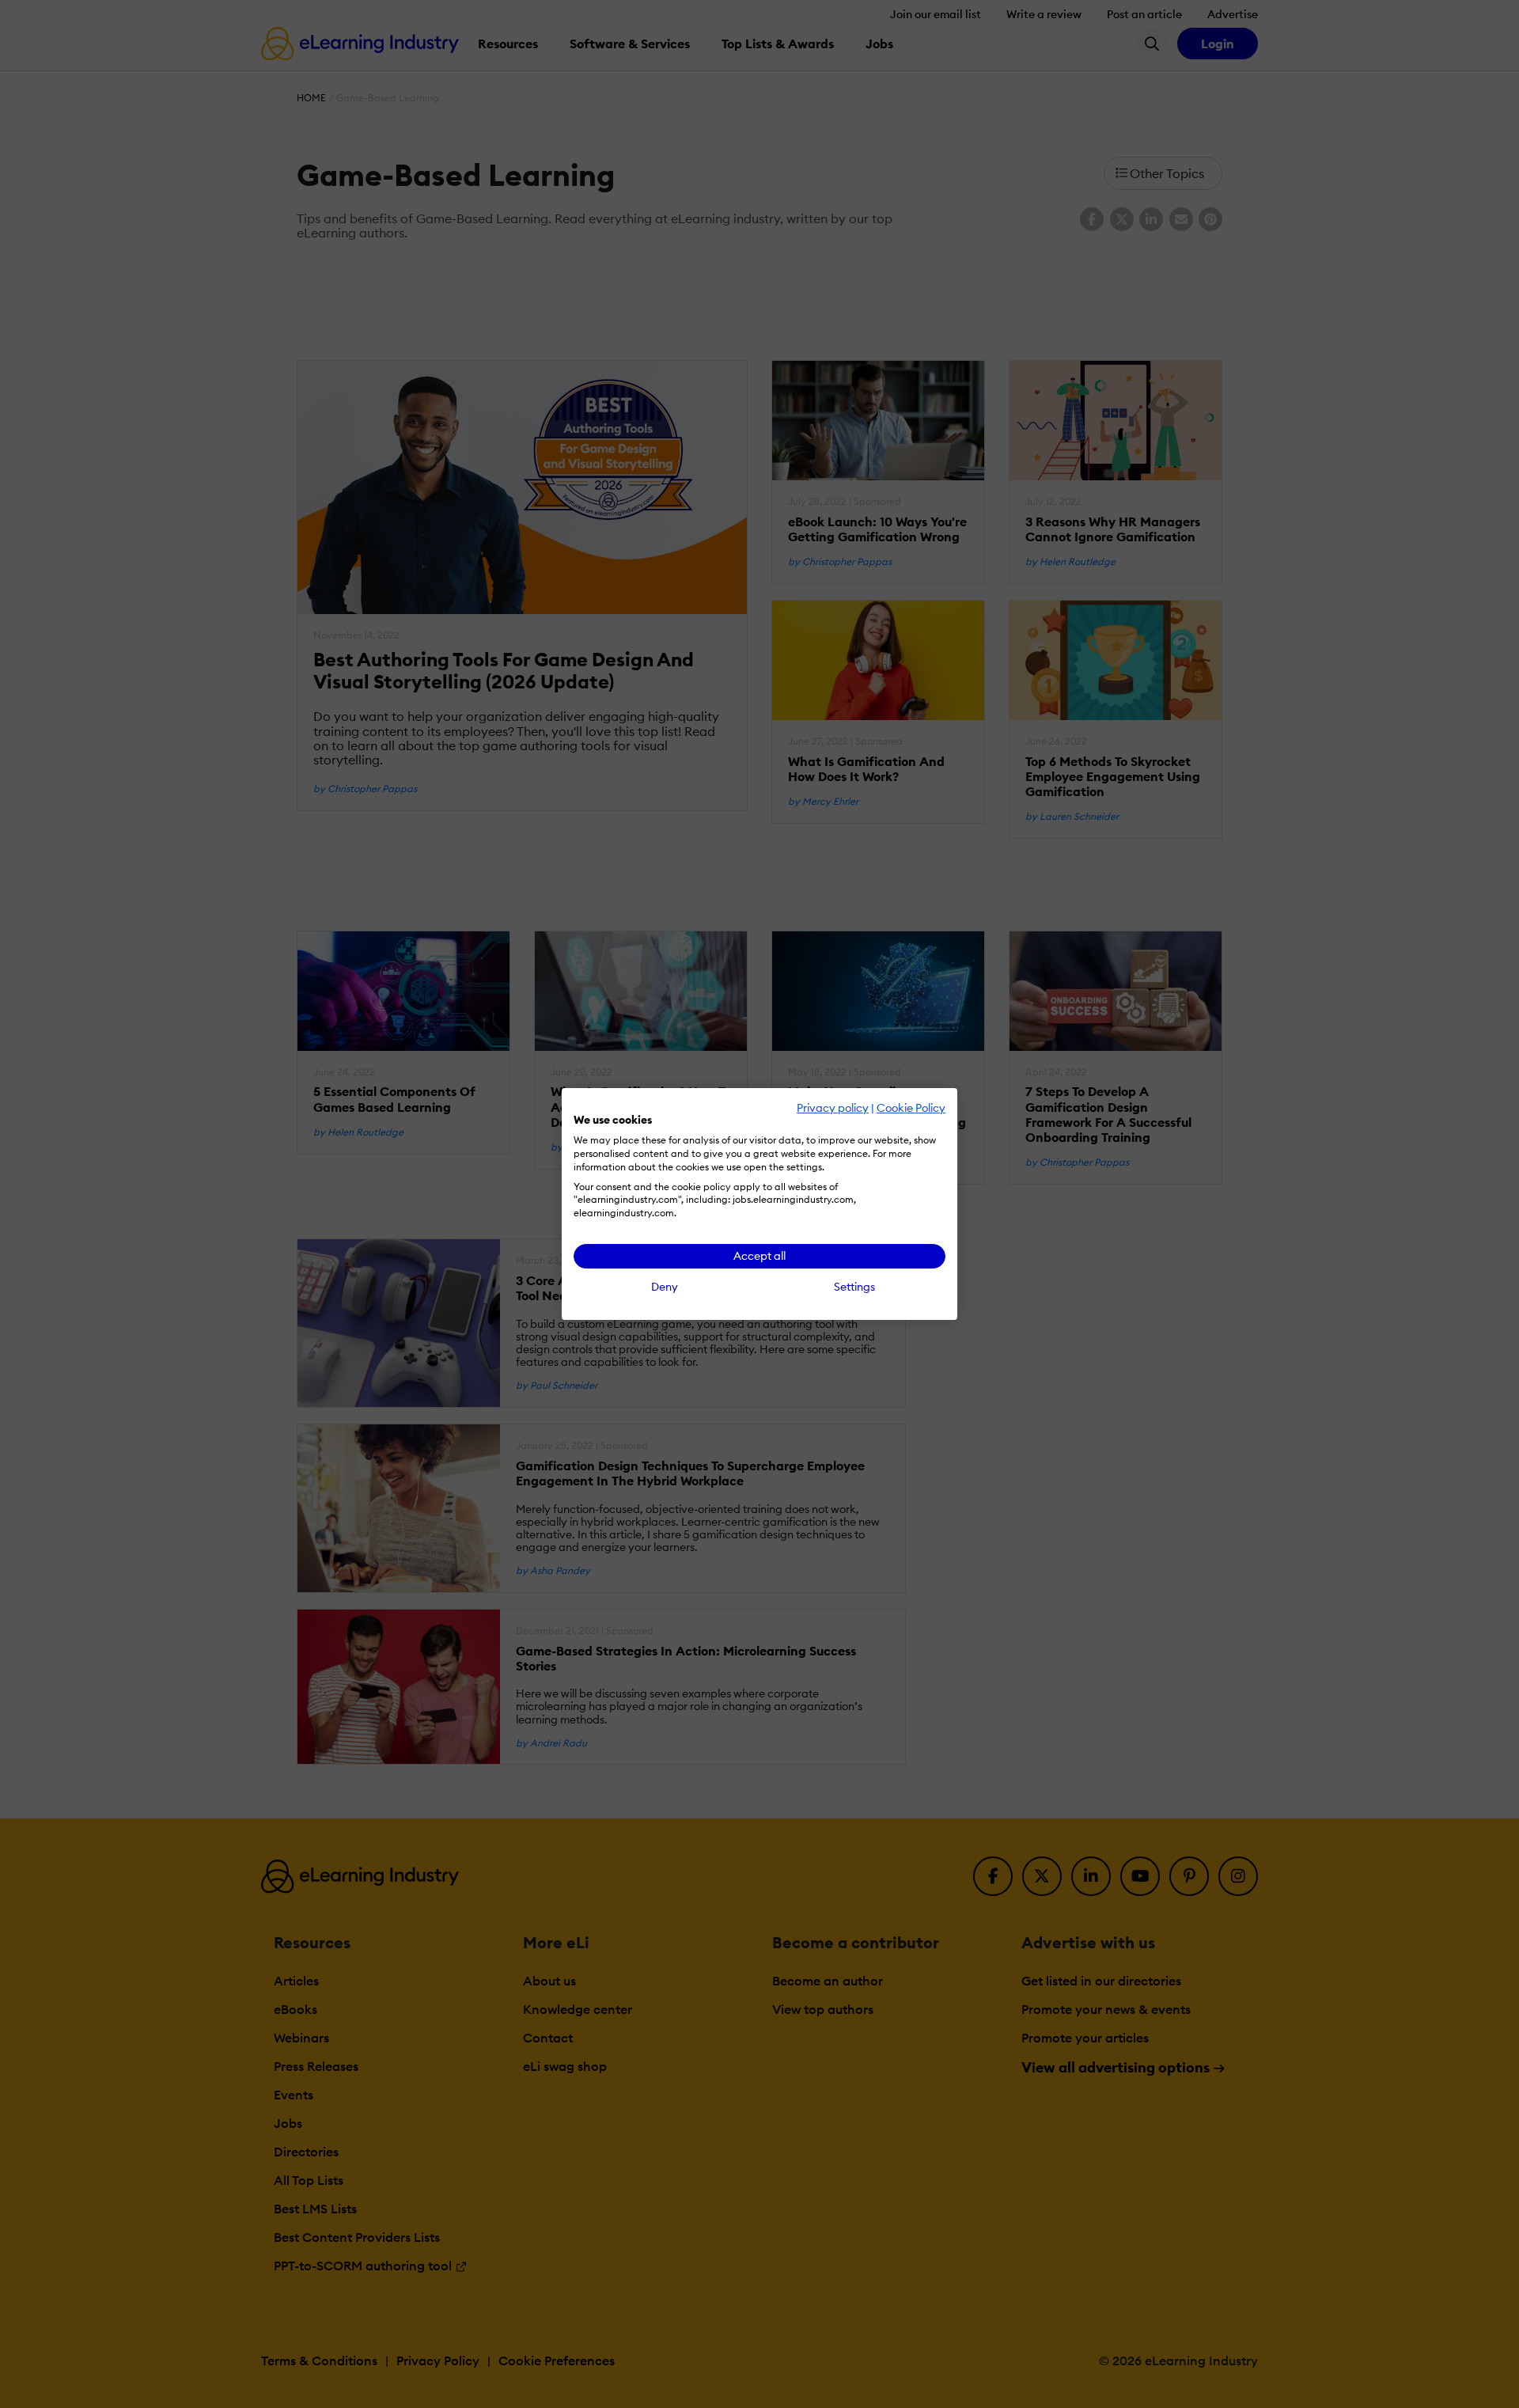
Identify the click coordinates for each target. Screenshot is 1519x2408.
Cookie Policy (911, 1108)
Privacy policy (833, 1108)
